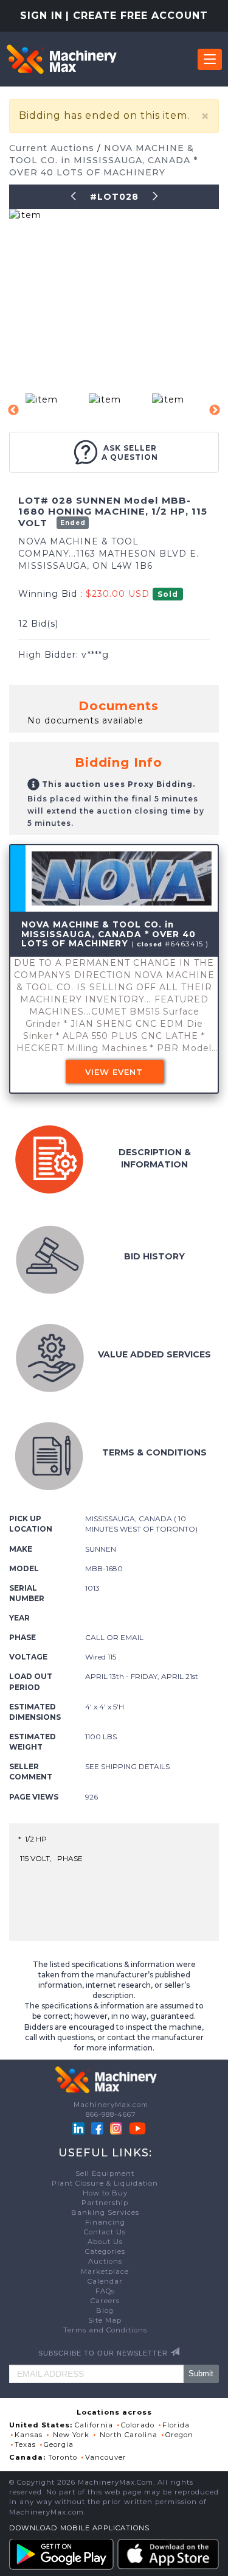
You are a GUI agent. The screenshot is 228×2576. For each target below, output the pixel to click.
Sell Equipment (105, 2173)
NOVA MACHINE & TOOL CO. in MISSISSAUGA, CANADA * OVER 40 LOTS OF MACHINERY (103, 160)
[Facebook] (97, 2128)
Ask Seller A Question (130, 452)
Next (215, 410)
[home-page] (61, 59)
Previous (13, 410)
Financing (105, 2222)
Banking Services (105, 2212)
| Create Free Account (137, 16)
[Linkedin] (80, 2128)
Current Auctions (53, 148)
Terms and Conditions (105, 2330)
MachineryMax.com (111, 2105)
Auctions (105, 2261)
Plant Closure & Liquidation (105, 2183)
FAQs (105, 2291)
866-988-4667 (111, 2114)
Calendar (105, 2281)
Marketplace (105, 2272)
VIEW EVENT (114, 1072)
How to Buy (105, 2193)
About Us (105, 2242)
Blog (105, 2310)
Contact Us (105, 2232)
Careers (105, 2301)
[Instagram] (117, 2128)
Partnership (105, 2203)
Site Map (105, 2320)
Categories (105, 2251)
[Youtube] (137, 2128)
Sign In (41, 16)
